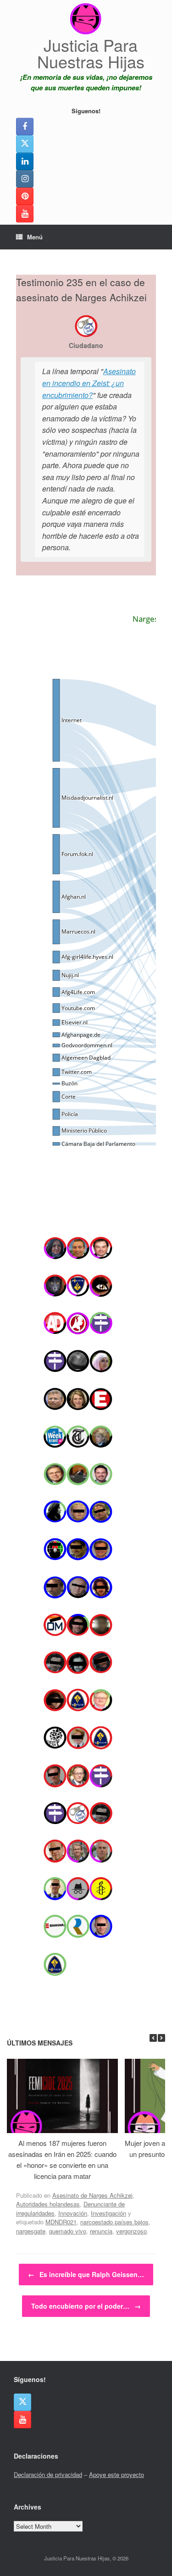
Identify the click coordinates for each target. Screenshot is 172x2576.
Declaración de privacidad (48, 2474)
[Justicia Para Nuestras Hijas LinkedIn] (25, 161)
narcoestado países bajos (114, 2222)
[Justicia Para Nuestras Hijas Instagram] (25, 179)
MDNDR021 (61, 2222)
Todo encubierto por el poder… (86, 2306)
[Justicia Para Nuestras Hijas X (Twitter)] (25, 144)
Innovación (73, 2213)
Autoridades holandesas (48, 2204)
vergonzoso (131, 2231)
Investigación (108, 2213)
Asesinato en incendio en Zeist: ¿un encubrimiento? (89, 383)
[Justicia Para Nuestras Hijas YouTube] (25, 214)
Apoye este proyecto (117, 2474)
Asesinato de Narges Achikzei (92, 2195)
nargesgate (31, 2231)
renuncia (101, 2231)
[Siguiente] (161, 2038)
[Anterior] (153, 2038)
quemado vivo (68, 2231)
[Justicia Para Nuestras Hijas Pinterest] (25, 196)
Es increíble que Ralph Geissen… (86, 2274)
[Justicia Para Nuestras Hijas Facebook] (25, 127)
